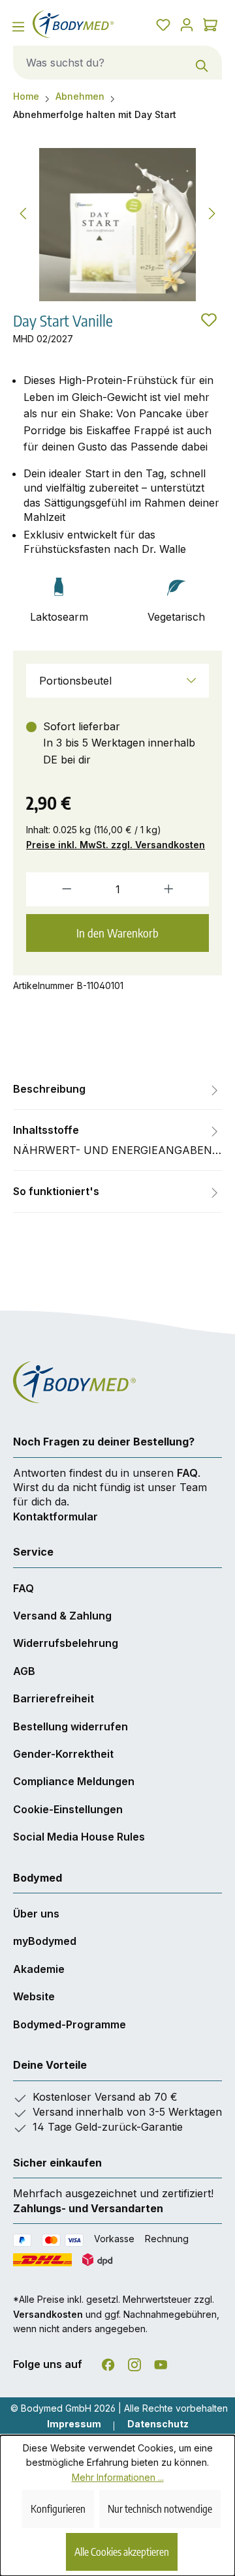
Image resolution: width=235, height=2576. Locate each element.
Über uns (36, 1914)
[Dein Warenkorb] (210, 24)
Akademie (39, 1969)
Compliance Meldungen (74, 1781)
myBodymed (45, 1941)
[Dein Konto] (187, 24)
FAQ (187, 1473)
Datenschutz (158, 2424)
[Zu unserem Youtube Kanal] (161, 2362)
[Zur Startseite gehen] (73, 24)
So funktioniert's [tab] (56, 1191)
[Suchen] (202, 63)
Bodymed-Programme (70, 2024)
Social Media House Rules (79, 1837)
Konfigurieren (58, 2509)
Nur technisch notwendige (160, 2509)
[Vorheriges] (23, 212)
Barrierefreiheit (54, 1698)
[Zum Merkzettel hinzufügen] (209, 320)
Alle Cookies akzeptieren (122, 2552)
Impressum (74, 2424)
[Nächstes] (212, 212)
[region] (117, 225)
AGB (24, 1671)
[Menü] (18, 26)
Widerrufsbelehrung (66, 1643)
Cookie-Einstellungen (68, 1809)
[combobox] (98, 63)
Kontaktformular (55, 1517)
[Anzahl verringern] (53, 889)
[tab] (117, 1089)
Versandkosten (48, 2314)
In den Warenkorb (117, 933)
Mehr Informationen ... (118, 2477)
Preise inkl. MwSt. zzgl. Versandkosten (116, 845)
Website (34, 1996)
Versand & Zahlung (62, 1616)
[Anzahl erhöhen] (182, 889)
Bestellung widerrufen (70, 1726)
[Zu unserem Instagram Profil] (134, 2362)
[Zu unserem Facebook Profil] (108, 2362)
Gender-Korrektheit (63, 1754)
